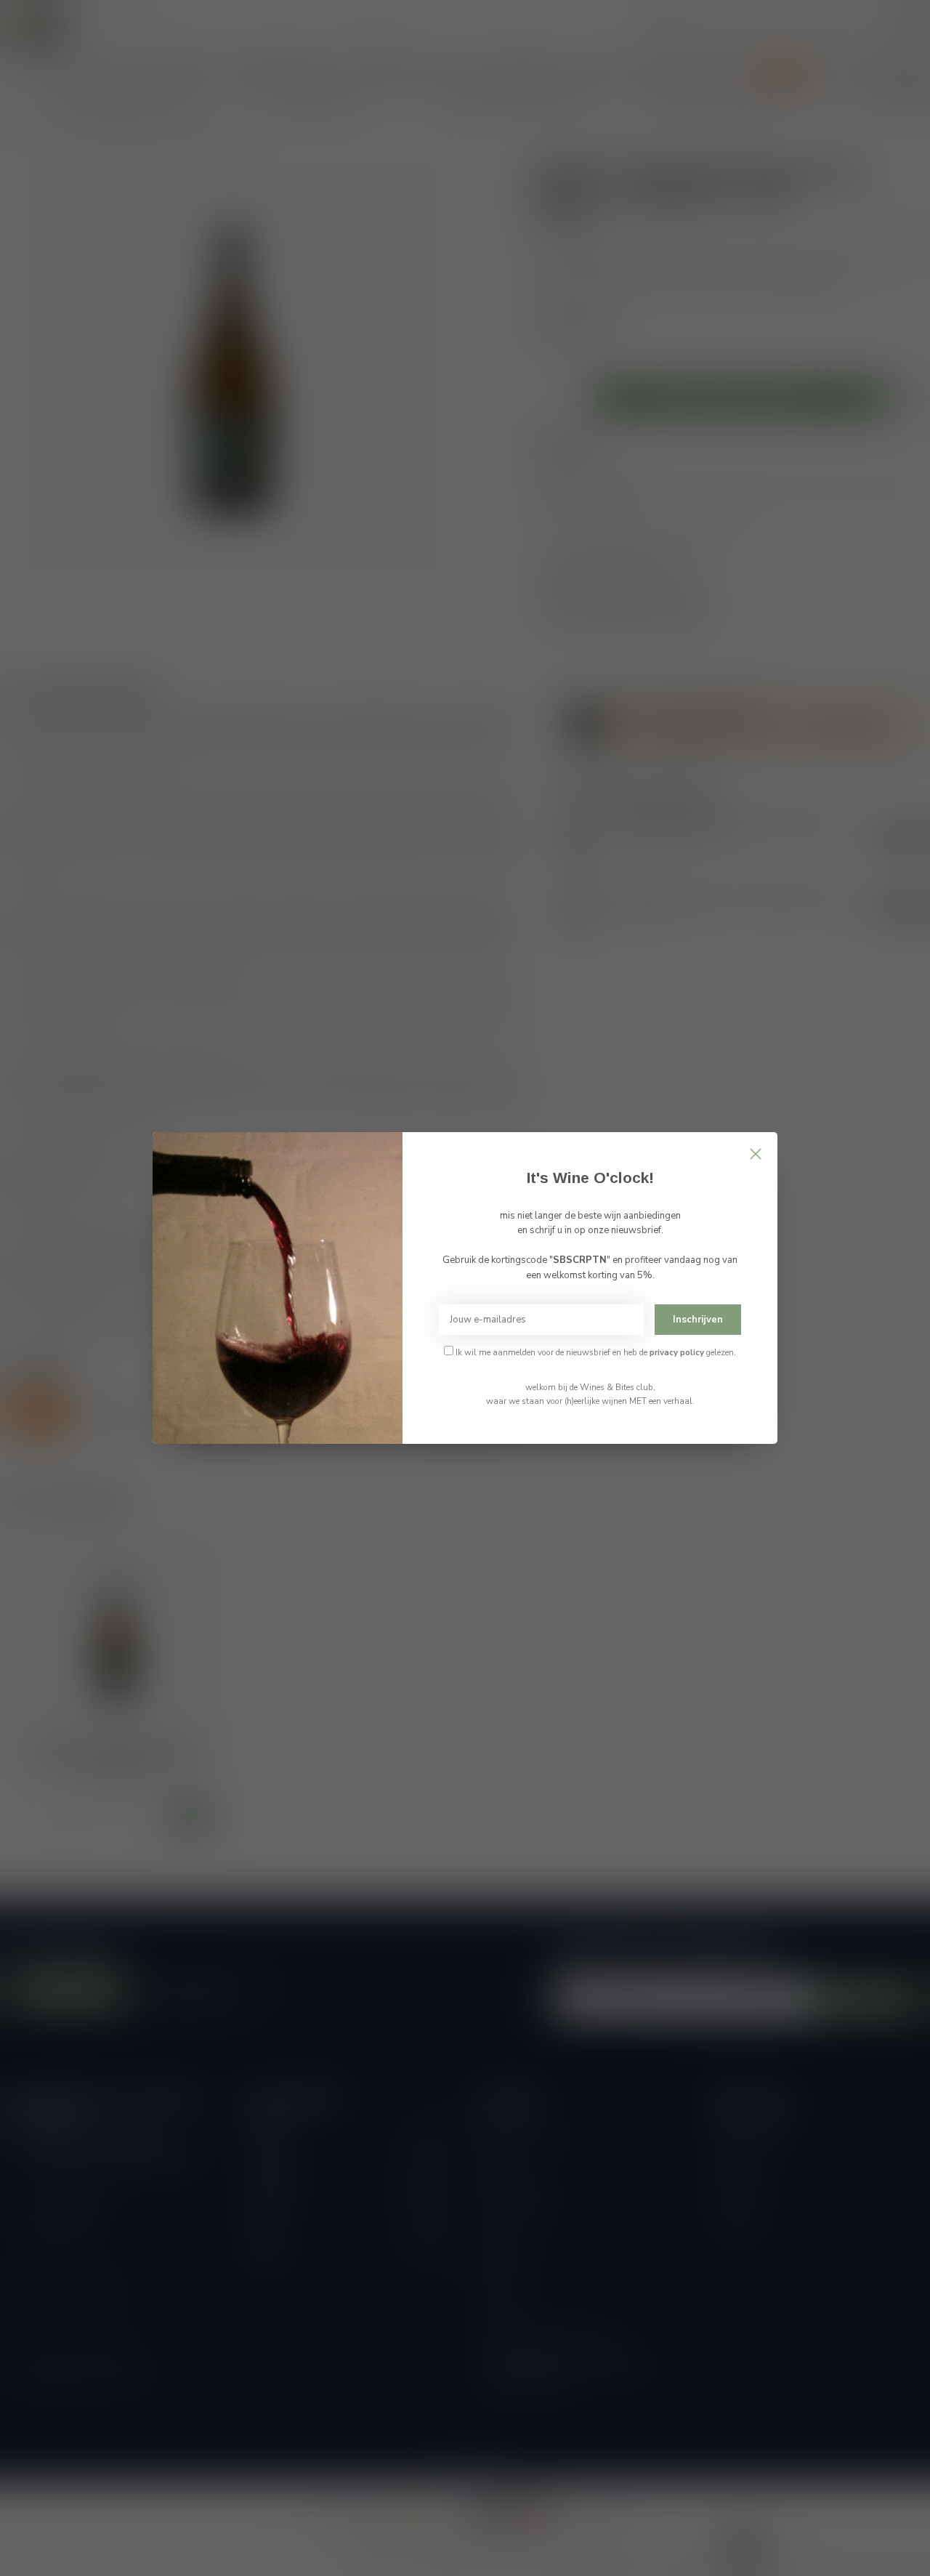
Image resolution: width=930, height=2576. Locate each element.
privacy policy (677, 1352)
